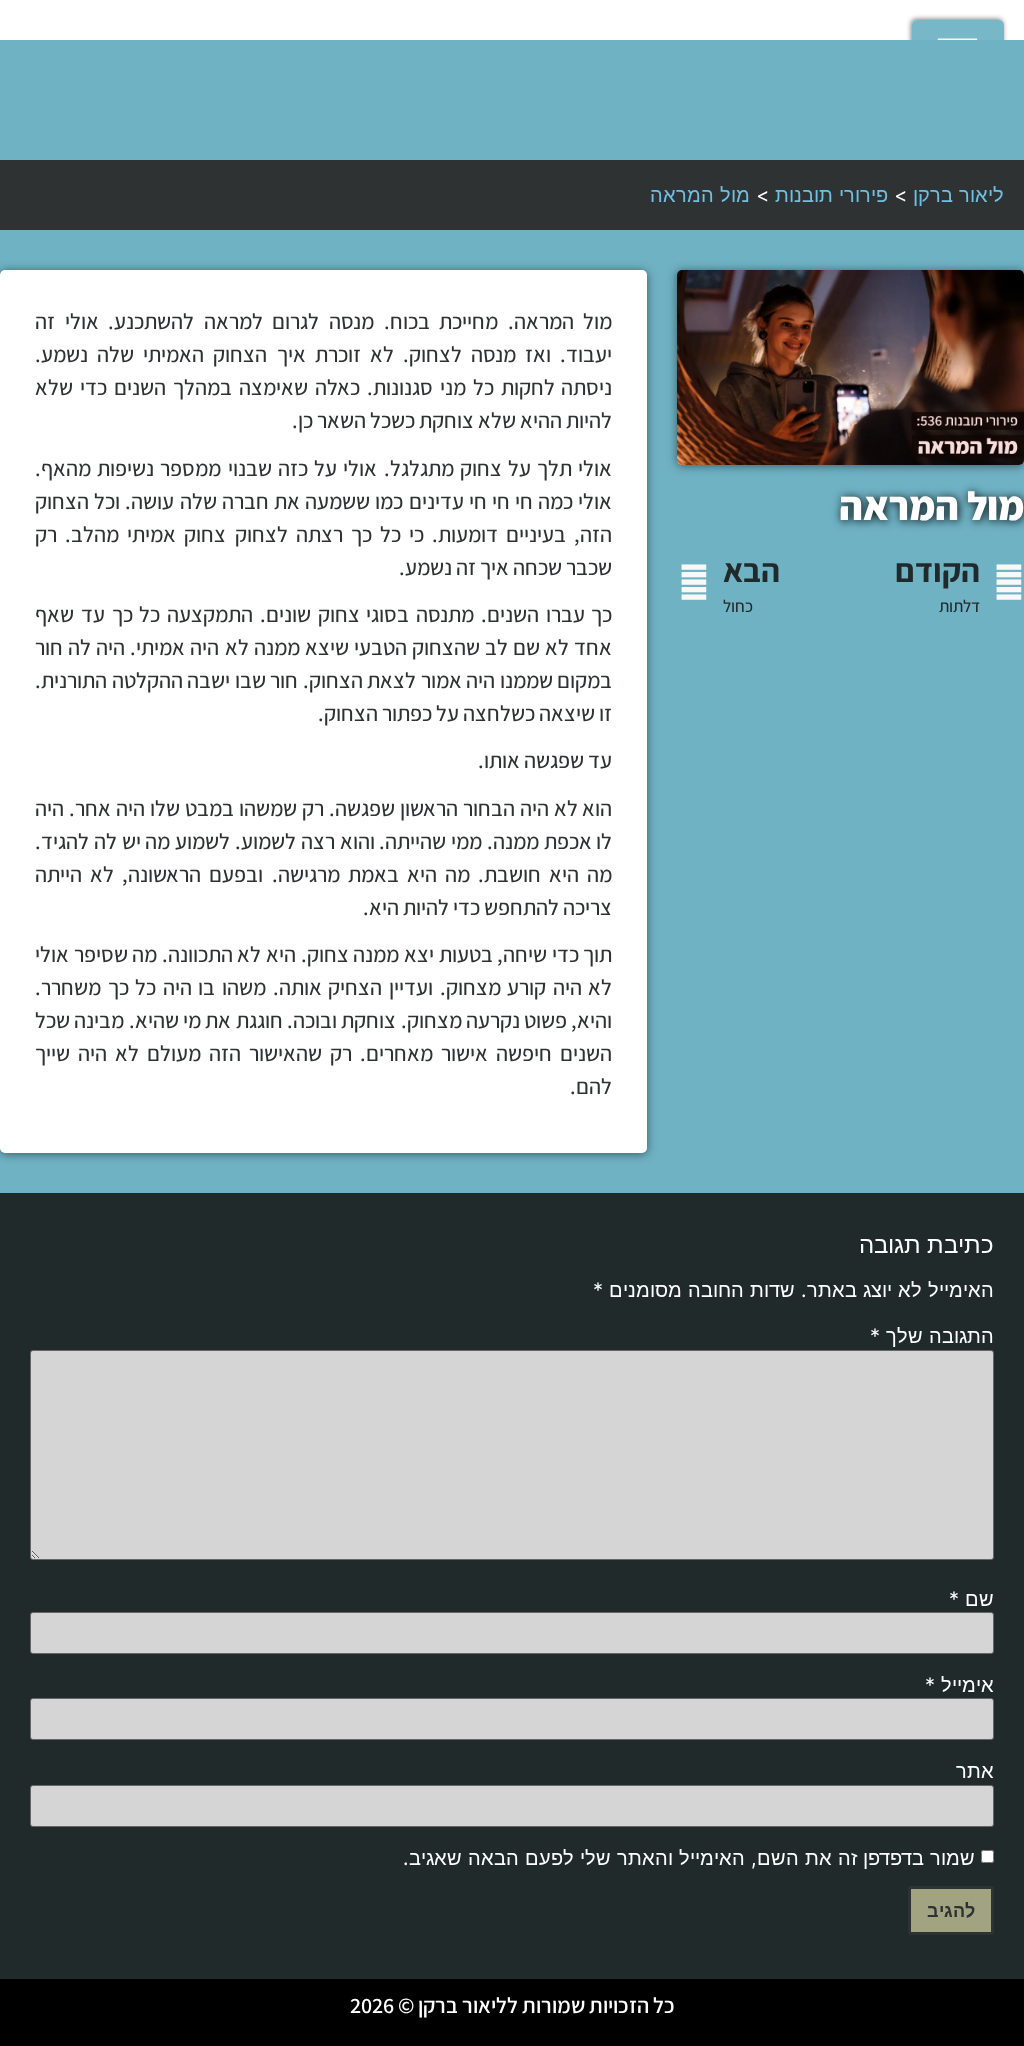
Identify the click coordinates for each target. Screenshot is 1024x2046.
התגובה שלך (932, 1336)
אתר (975, 1771)
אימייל (959, 1685)
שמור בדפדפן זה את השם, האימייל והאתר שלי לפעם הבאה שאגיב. (689, 1858)
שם (971, 1599)
